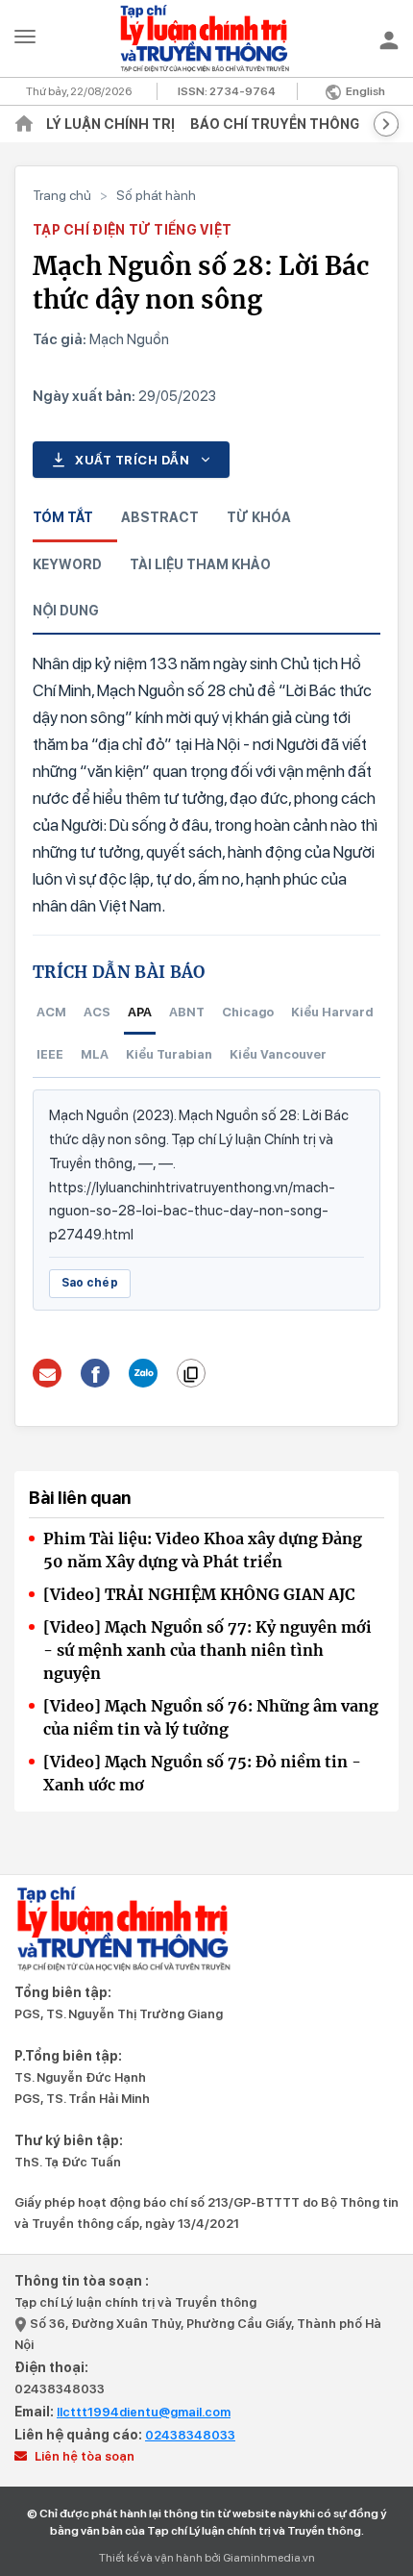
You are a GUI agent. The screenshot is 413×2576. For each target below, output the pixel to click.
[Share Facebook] (96, 1373)
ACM (51, 1012)
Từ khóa (259, 517)
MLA (95, 1054)
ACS (97, 1012)
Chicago (248, 1012)
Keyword (67, 564)
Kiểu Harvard (332, 1012)
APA (140, 1012)
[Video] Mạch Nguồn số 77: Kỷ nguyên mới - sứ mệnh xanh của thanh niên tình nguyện (207, 1650)
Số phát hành (156, 195)
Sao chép (90, 1283)
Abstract (160, 517)
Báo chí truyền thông (275, 124)
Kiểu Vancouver (278, 1054)
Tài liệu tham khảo (200, 564)
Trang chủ (62, 195)
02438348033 (60, 2389)
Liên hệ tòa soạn (83, 2456)
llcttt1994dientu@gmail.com (144, 2412)
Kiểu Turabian (169, 1054)
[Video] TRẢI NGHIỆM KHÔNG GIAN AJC (199, 1594)
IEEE (50, 1054)
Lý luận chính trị (110, 124)
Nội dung (66, 611)
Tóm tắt (63, 517)
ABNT (187, 1012)
